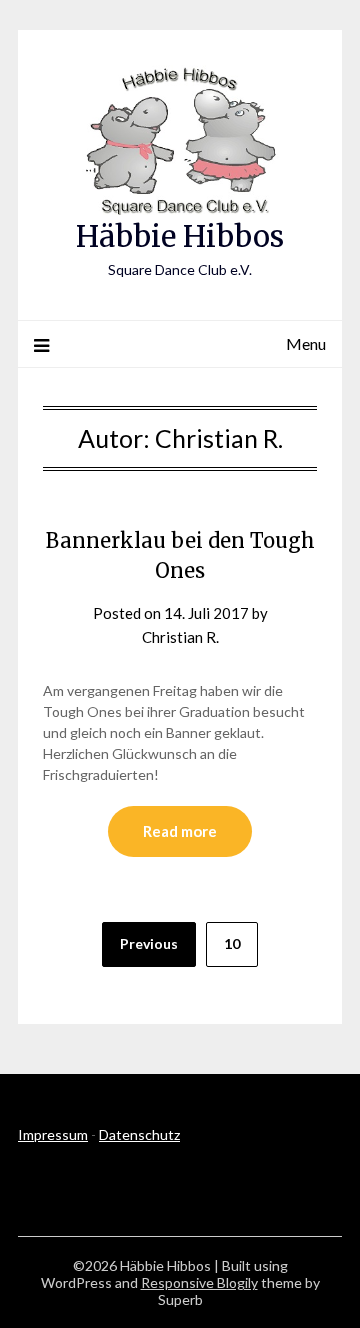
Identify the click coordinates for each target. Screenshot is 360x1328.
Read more (180, 831)
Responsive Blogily (199, 1282)
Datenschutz (139, 1134)
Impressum (53, 1134)
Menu (306, 343)
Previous (149, 943)
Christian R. (180, 637)
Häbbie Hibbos (180, 236)
